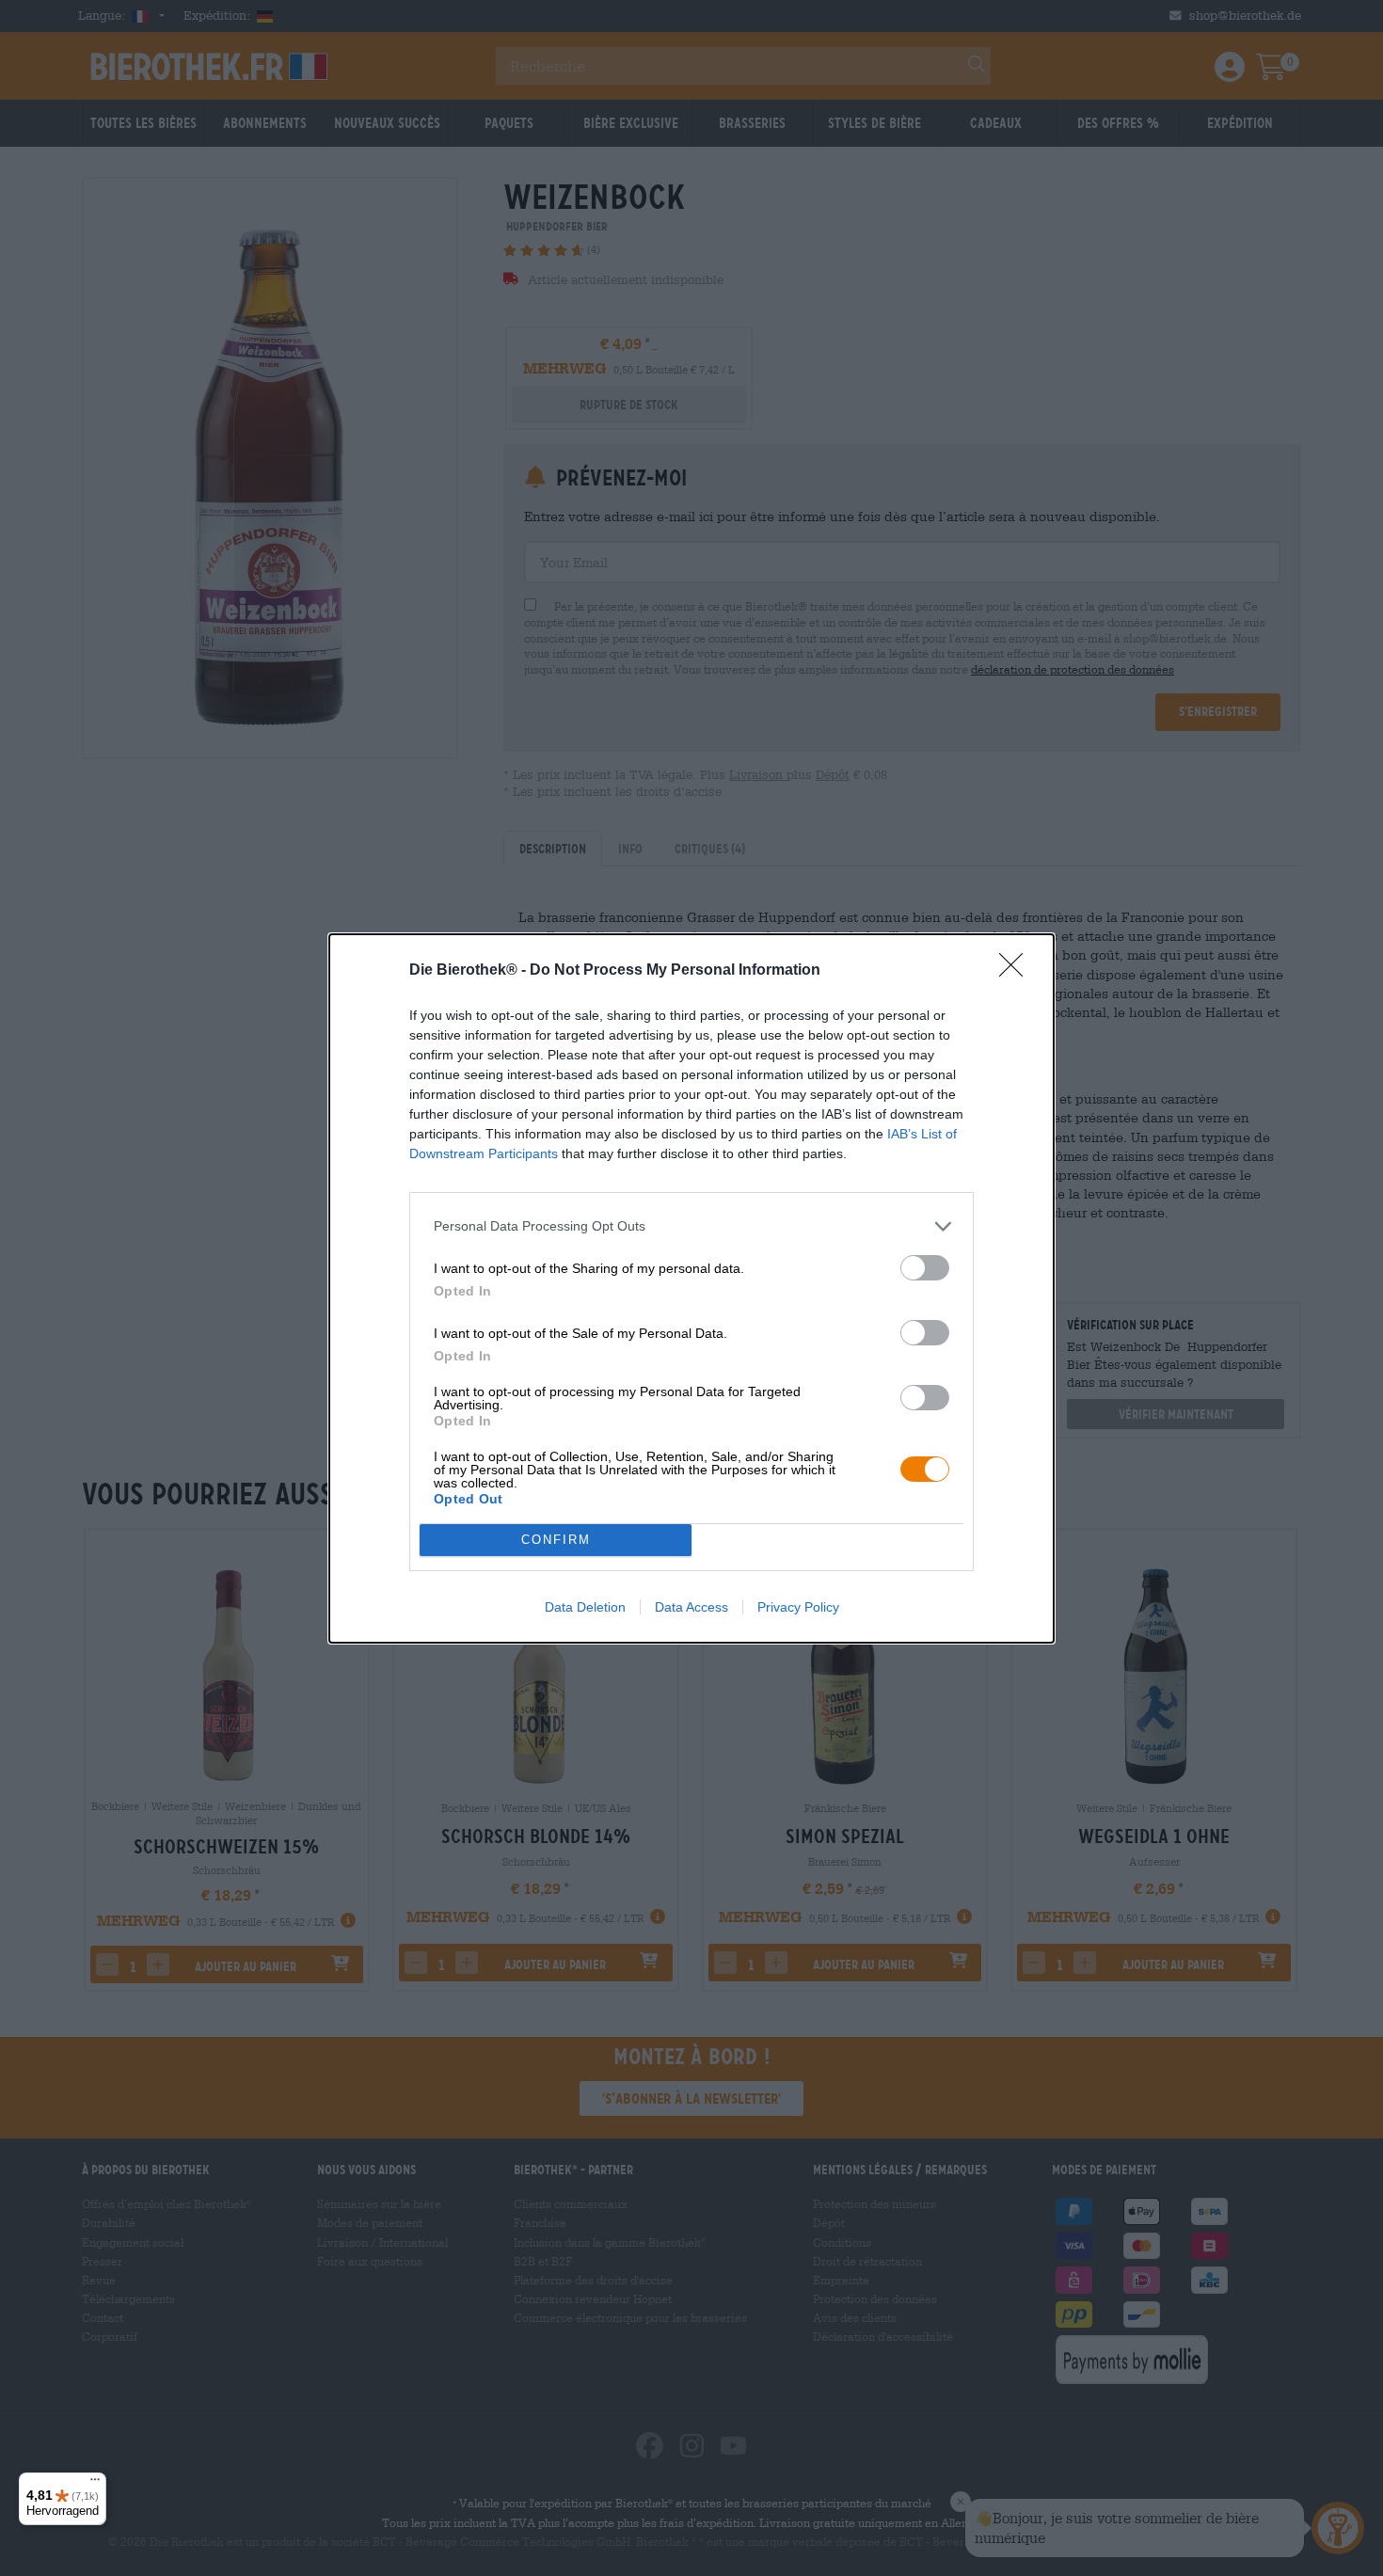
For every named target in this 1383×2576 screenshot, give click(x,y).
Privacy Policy (798, 1607)
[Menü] (95, 2484)
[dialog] (691, 1288)
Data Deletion (585, 1607)
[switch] (925, 1268)
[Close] (1017, 971)
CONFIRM (556, 1540)
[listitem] (691, 1226)
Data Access (691, 1607)
